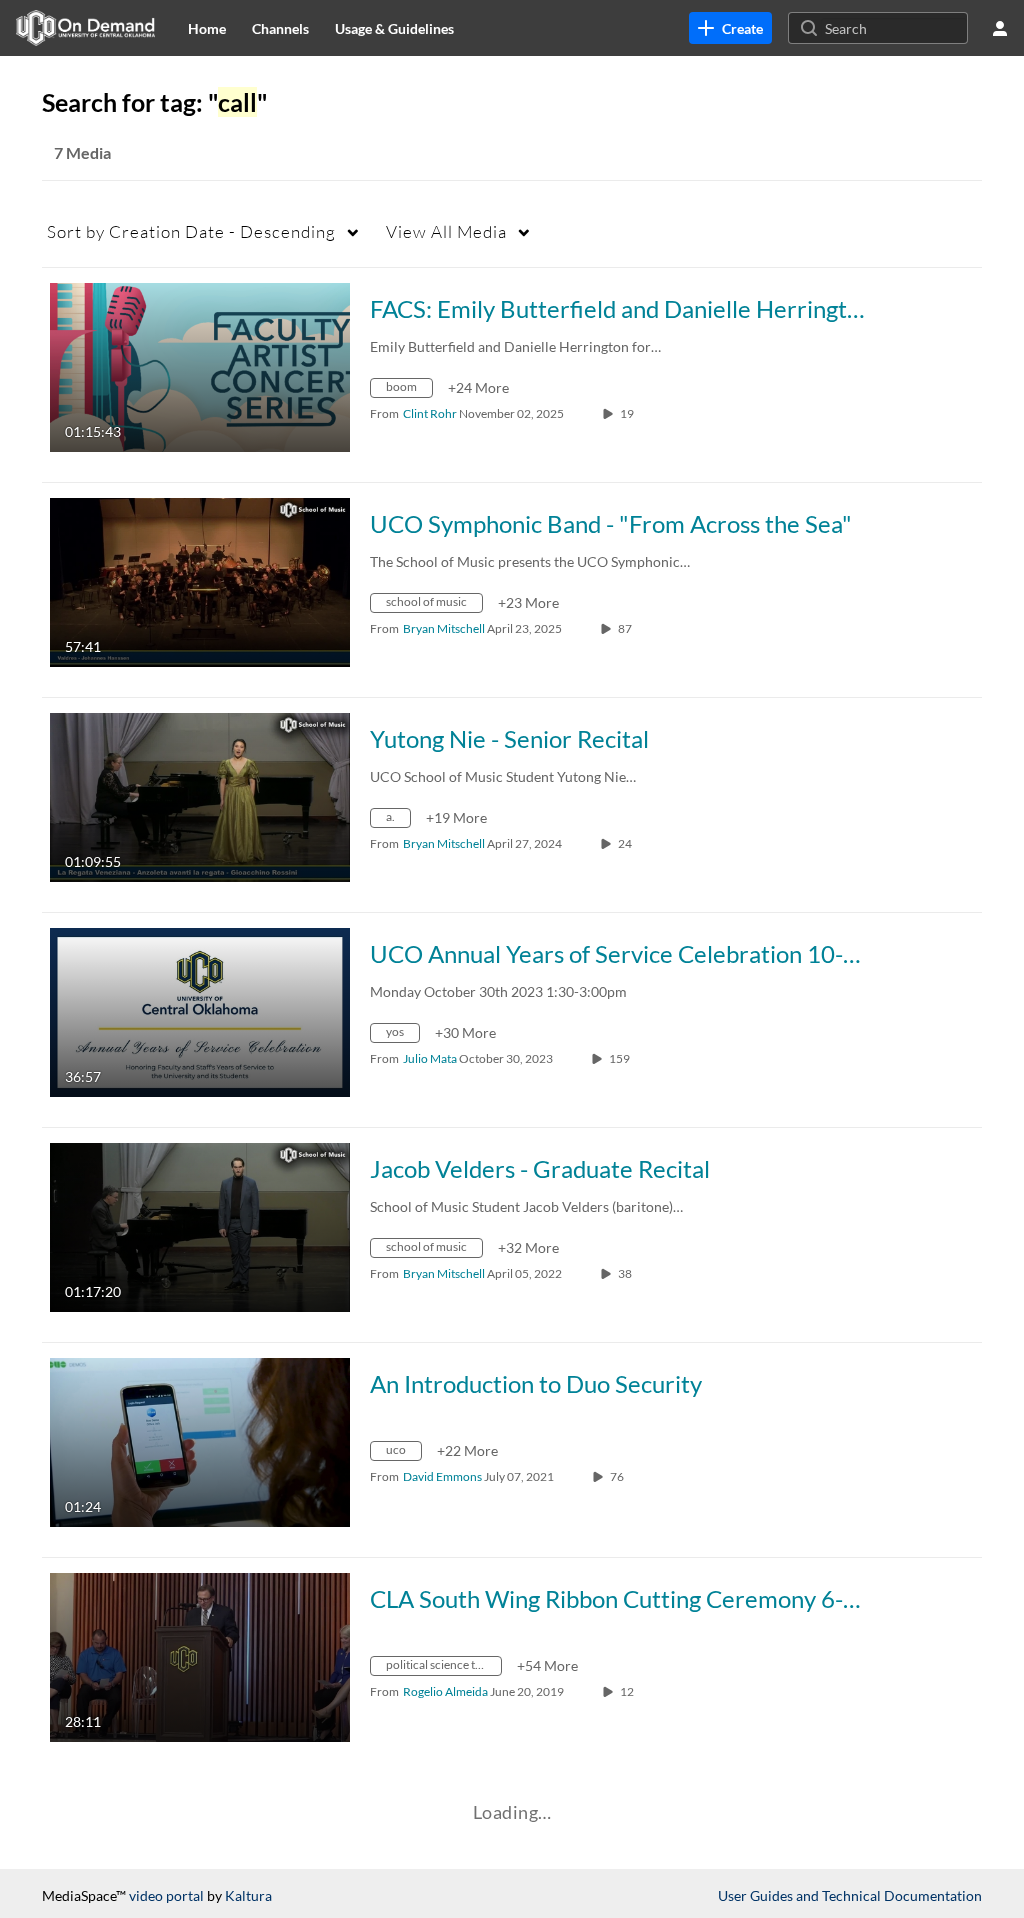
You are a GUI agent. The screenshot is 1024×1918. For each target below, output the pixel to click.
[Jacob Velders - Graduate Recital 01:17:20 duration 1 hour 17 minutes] (200, 1225)
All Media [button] (446, 231)
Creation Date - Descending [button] (191, 231)
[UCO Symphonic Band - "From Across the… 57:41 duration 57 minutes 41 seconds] (200, 580)
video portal (166, 1895)
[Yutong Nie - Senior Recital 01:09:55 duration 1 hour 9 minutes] (200, 795)
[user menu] (1000, 28)
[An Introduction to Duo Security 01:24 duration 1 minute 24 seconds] (200, 1440)
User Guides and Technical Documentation (850, 1895)
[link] (730, 28)
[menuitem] (207, 28)
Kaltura (248, 1895)
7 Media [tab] (82, 152)
